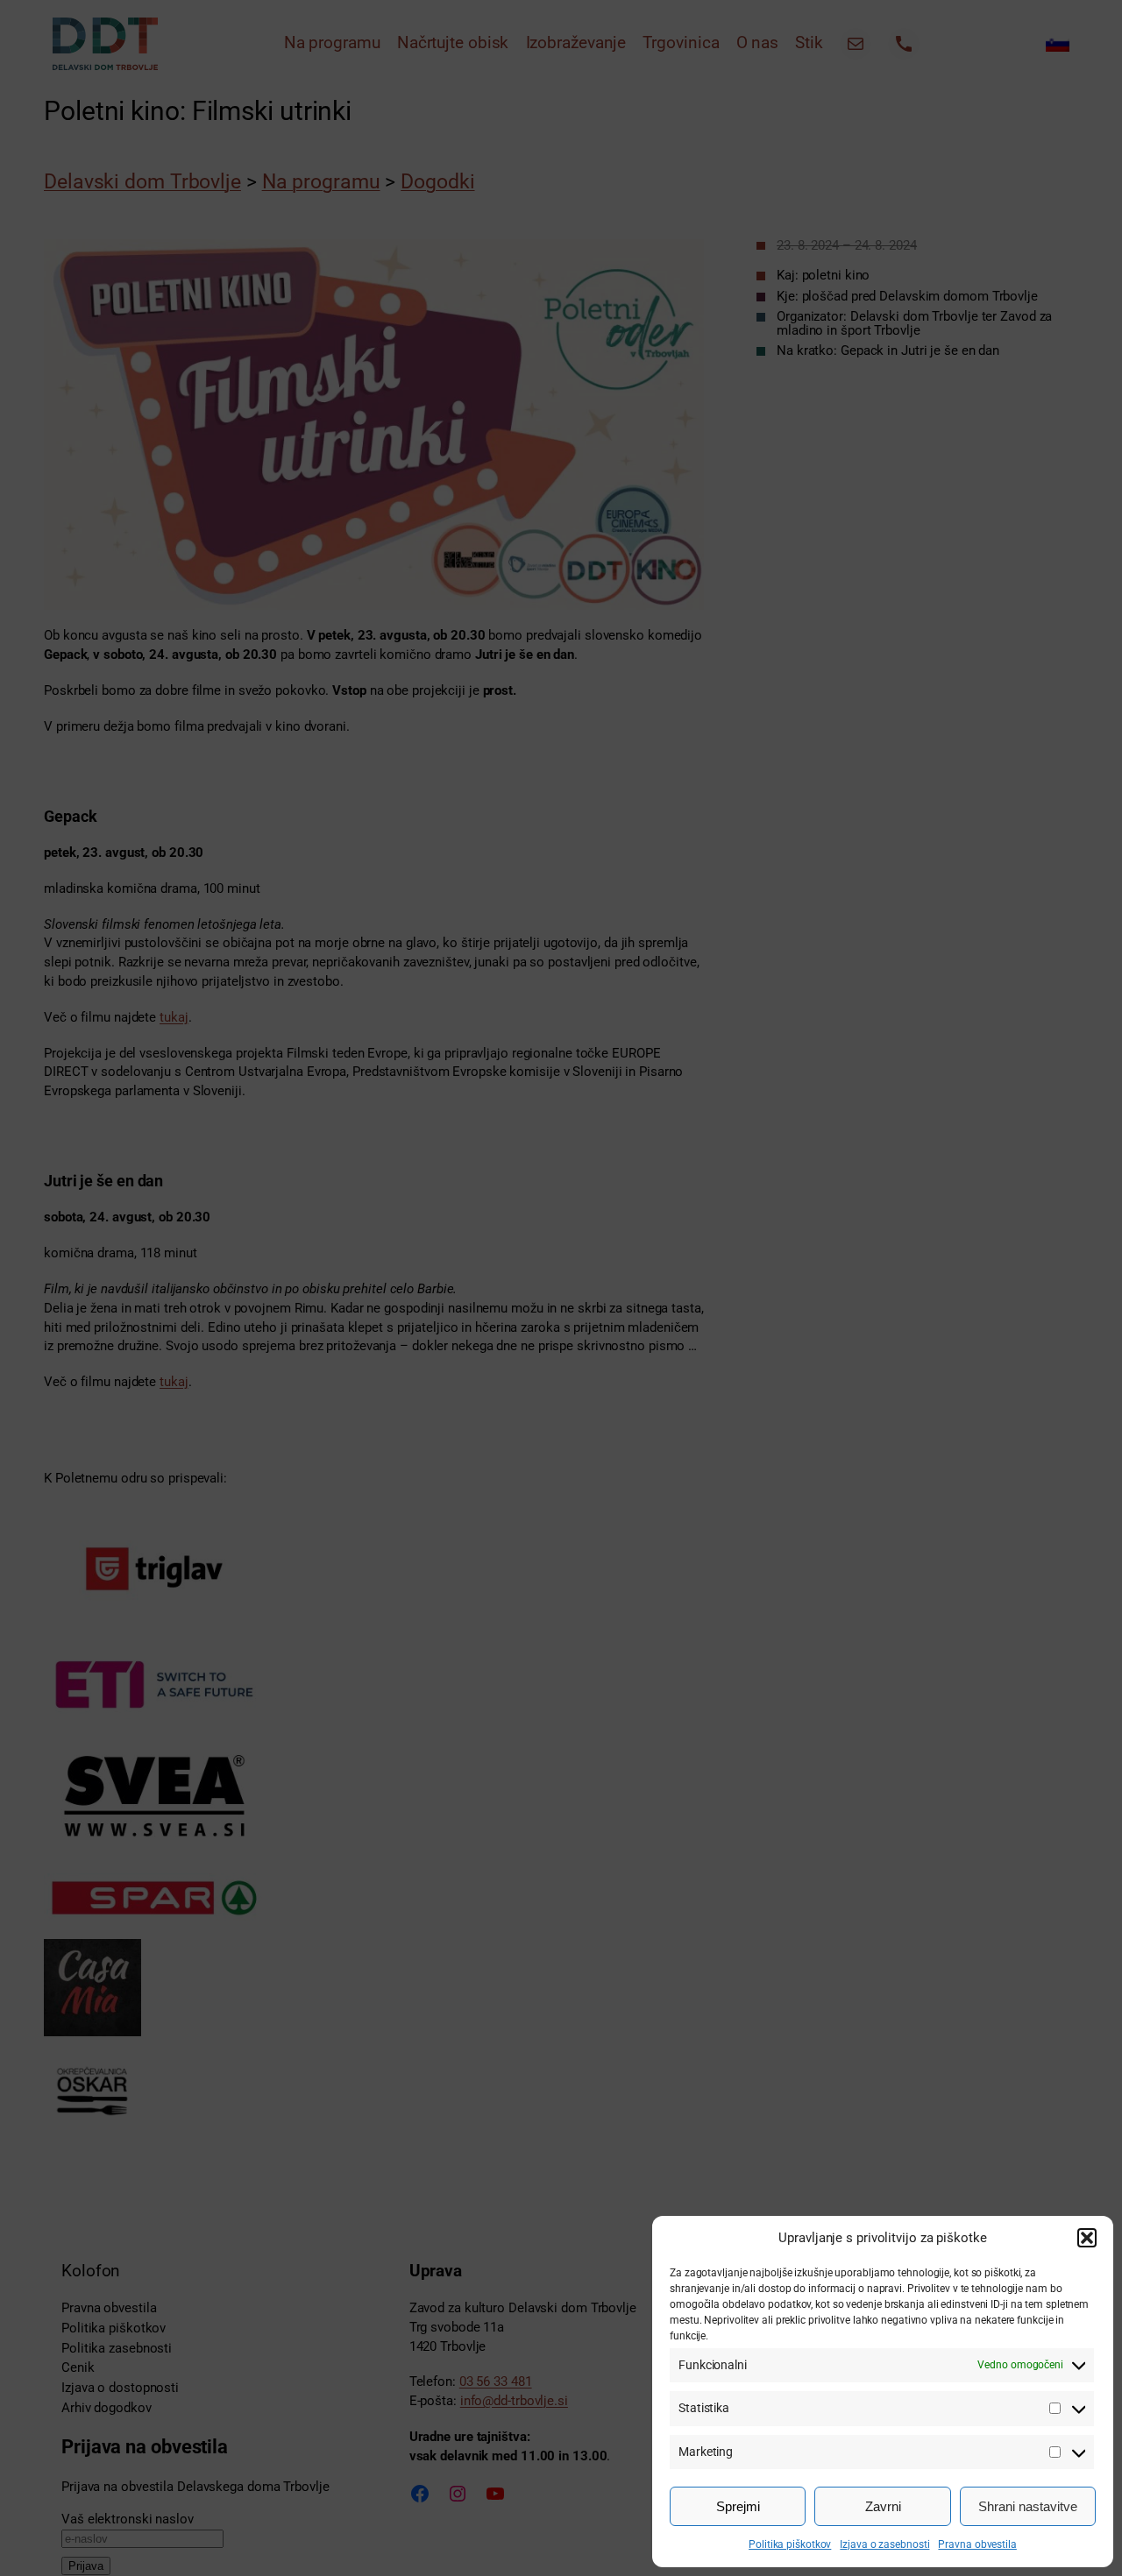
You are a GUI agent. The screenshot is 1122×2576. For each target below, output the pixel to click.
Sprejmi (738, 2506)
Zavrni (883, 2506)
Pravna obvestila (977, 2544)
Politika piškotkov (790, 2544)
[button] (1087, 2238)
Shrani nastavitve (1028, 2506)
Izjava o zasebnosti (884, 2544)
